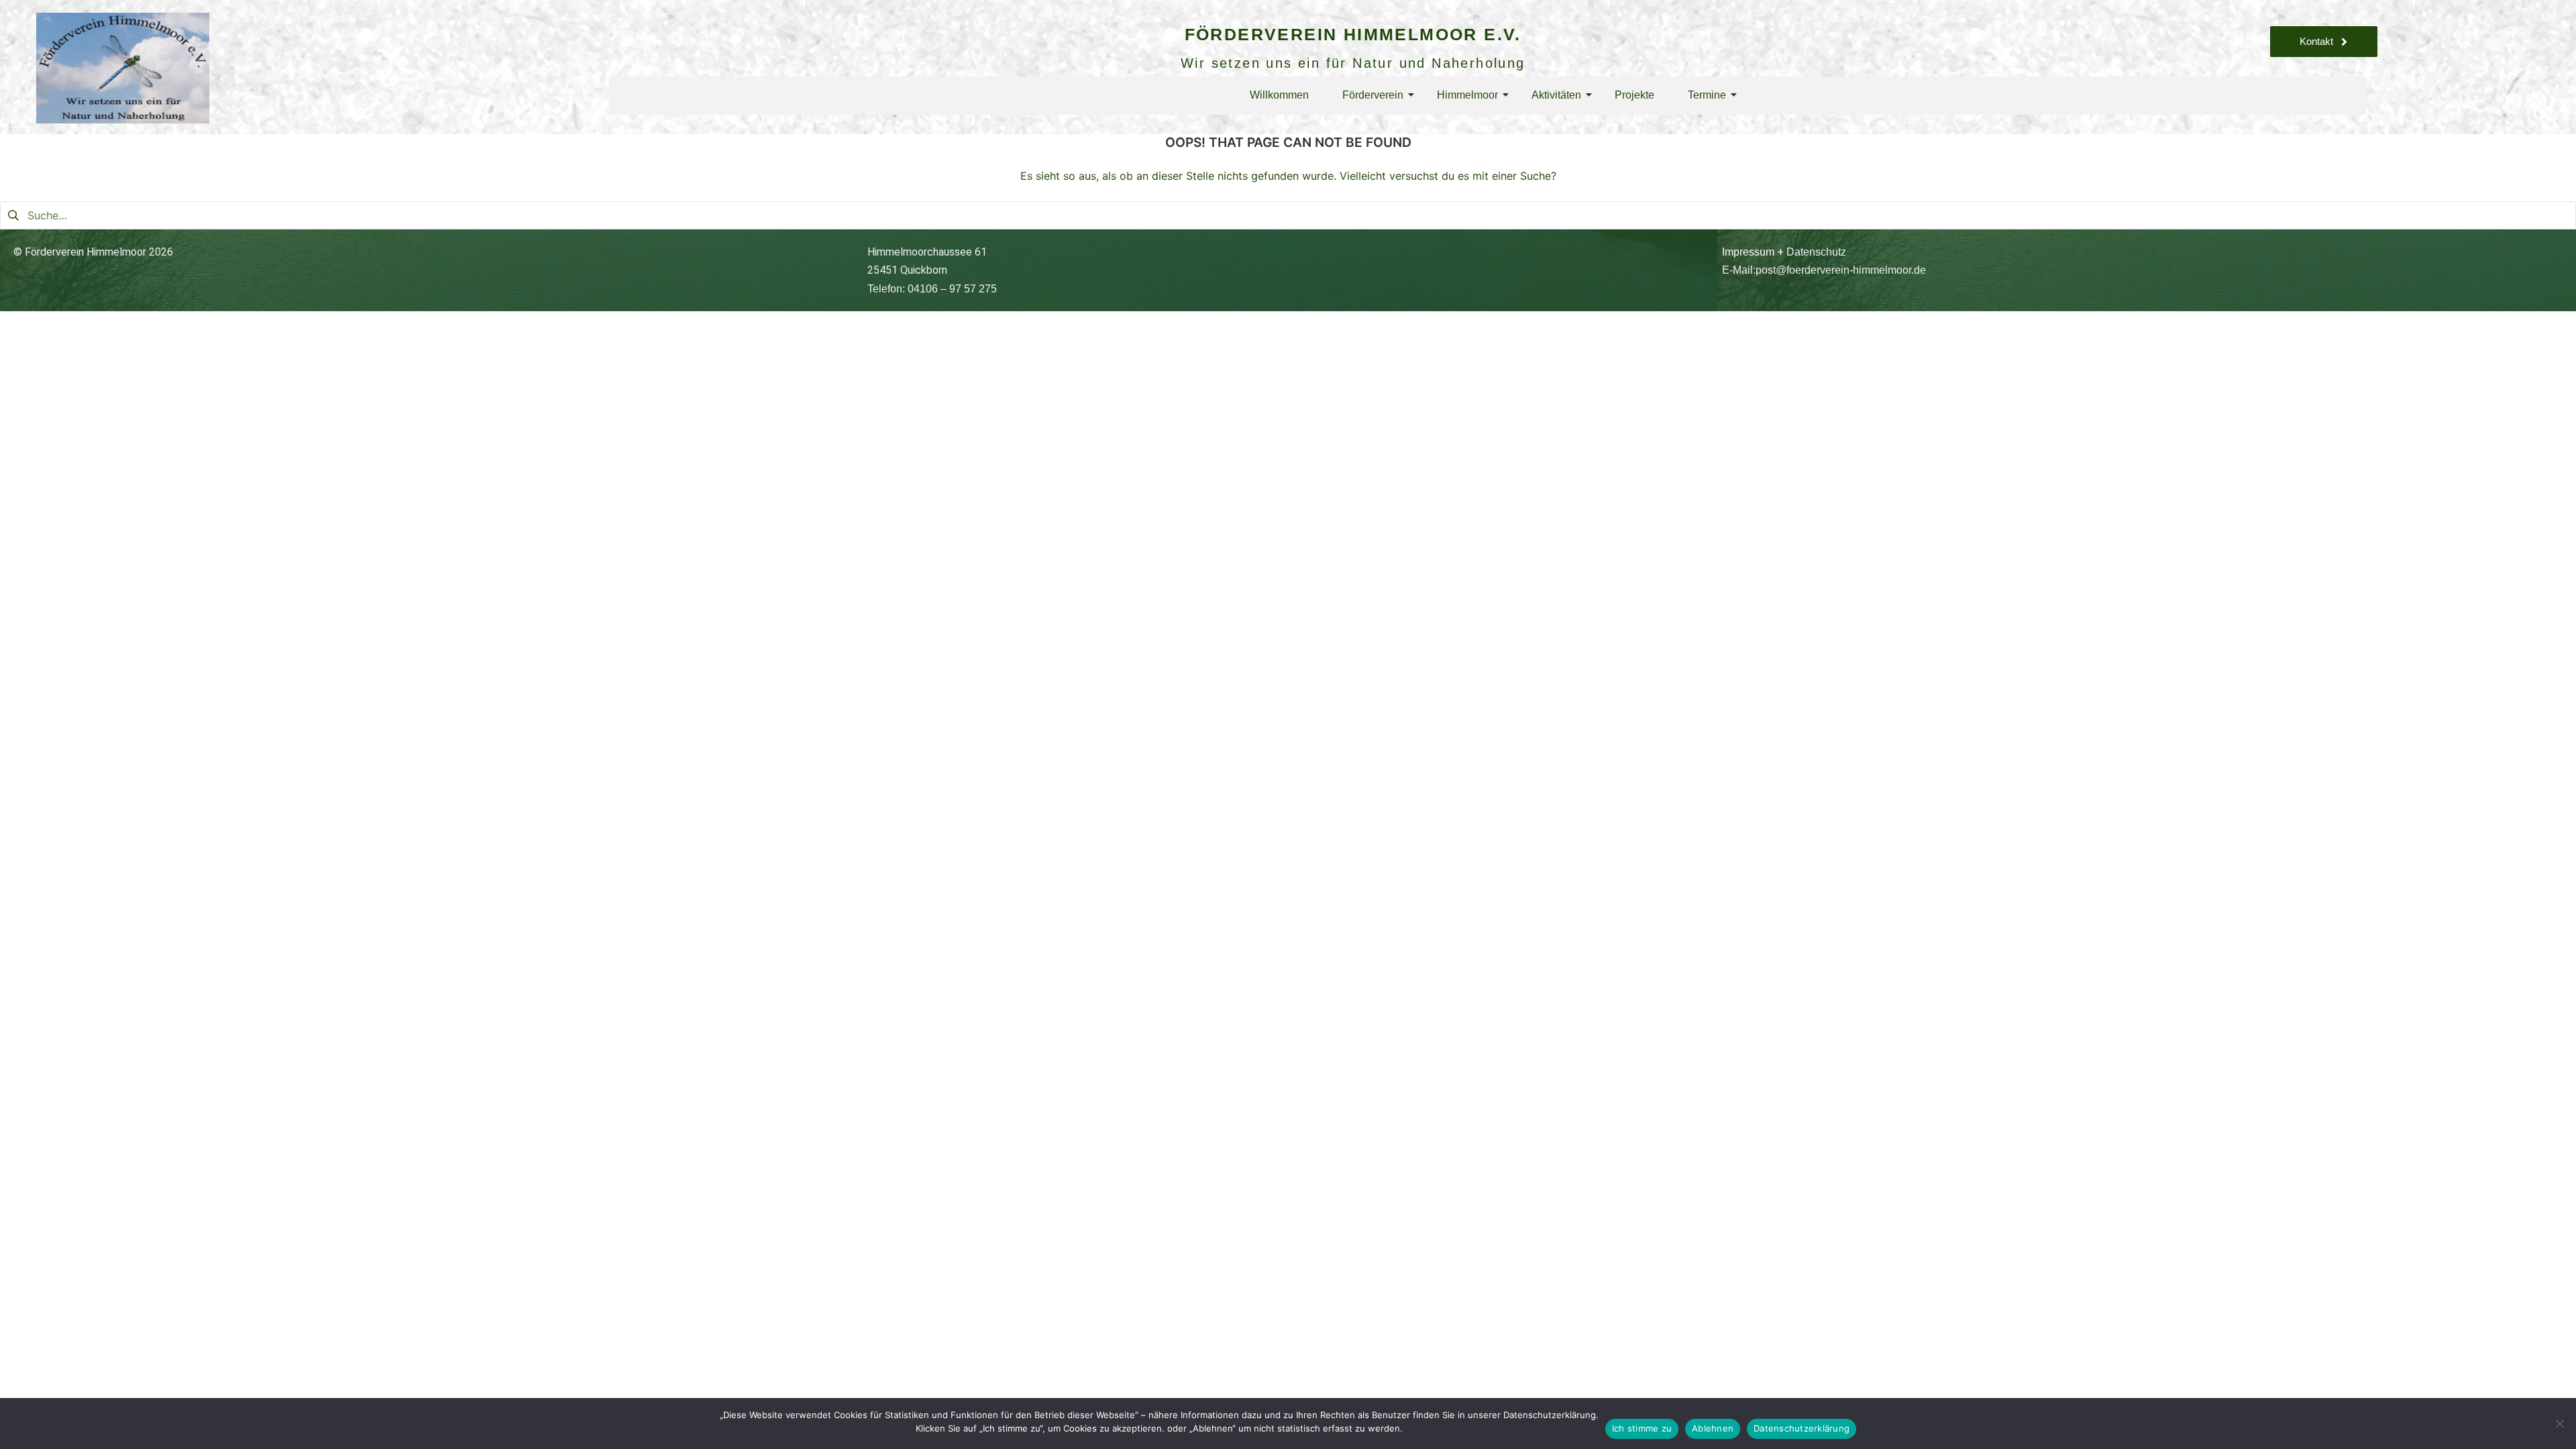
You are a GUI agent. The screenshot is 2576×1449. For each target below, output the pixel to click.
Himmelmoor (1467, 95)
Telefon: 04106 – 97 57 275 (932, 289)
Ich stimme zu (1642, 1428)
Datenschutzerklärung (1802, 1428)
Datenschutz (1816, 252)
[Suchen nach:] (1288, 215)
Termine (1707, 95)
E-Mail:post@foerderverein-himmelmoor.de (1824, 270)
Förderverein (1373, 95)
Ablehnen (1713, 1428)
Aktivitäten (1556, 95)
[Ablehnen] (2559, 1424)
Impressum (1748, 252)
